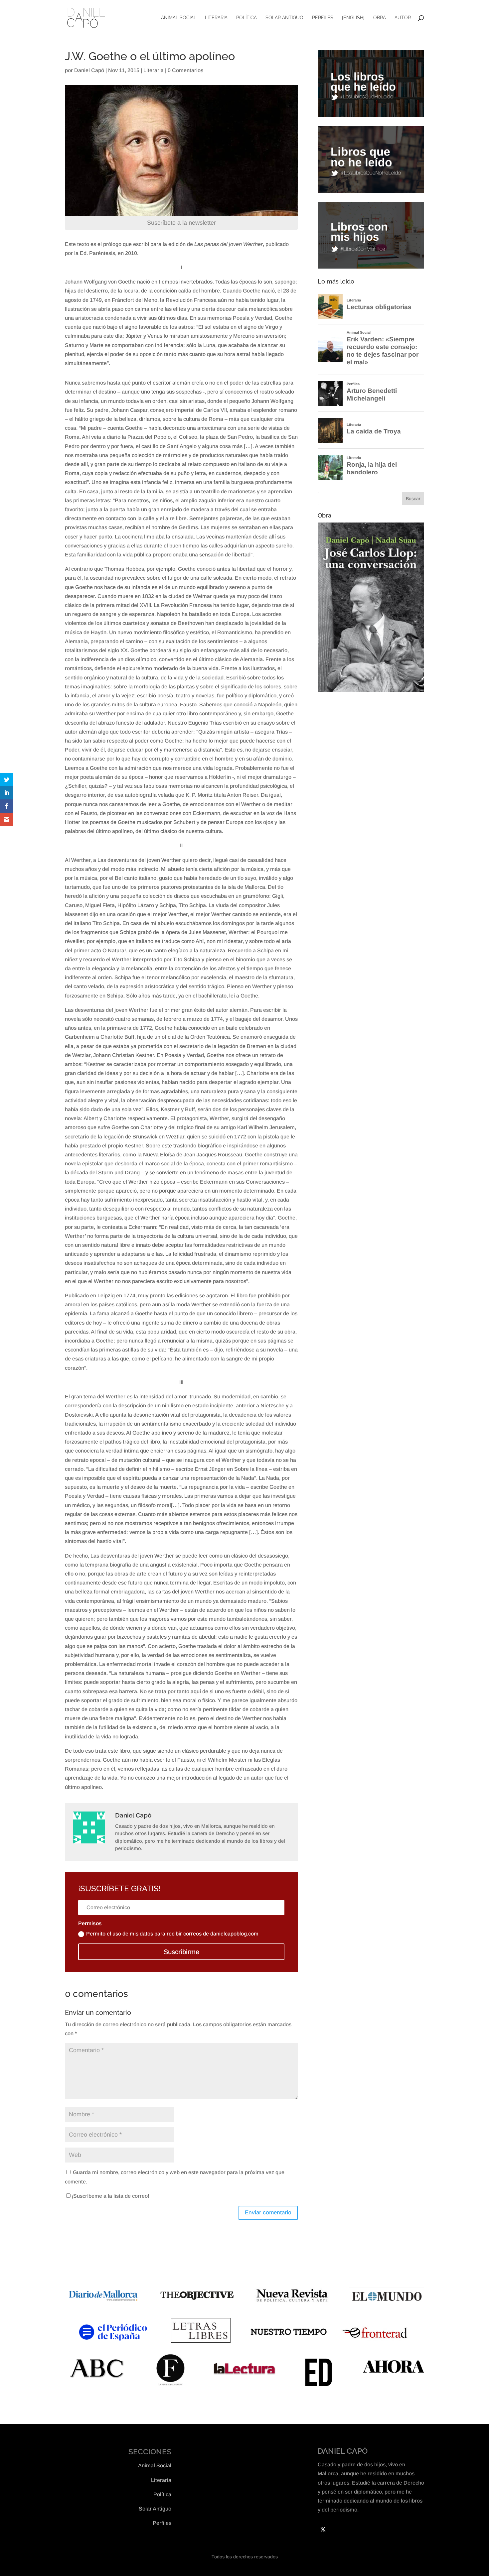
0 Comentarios (185, 70)
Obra (380, 18)
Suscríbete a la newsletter (181, 223)
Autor (403, 18)
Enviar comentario (268, 2213)
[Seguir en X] (323, 2529)
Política (246, 18)
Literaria (216, 18)
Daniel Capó (89, 70)
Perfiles (323, 18)
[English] (353, 18)
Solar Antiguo (284, 18)
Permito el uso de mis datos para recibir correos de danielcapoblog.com (172, 1934)
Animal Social (179, 18)
